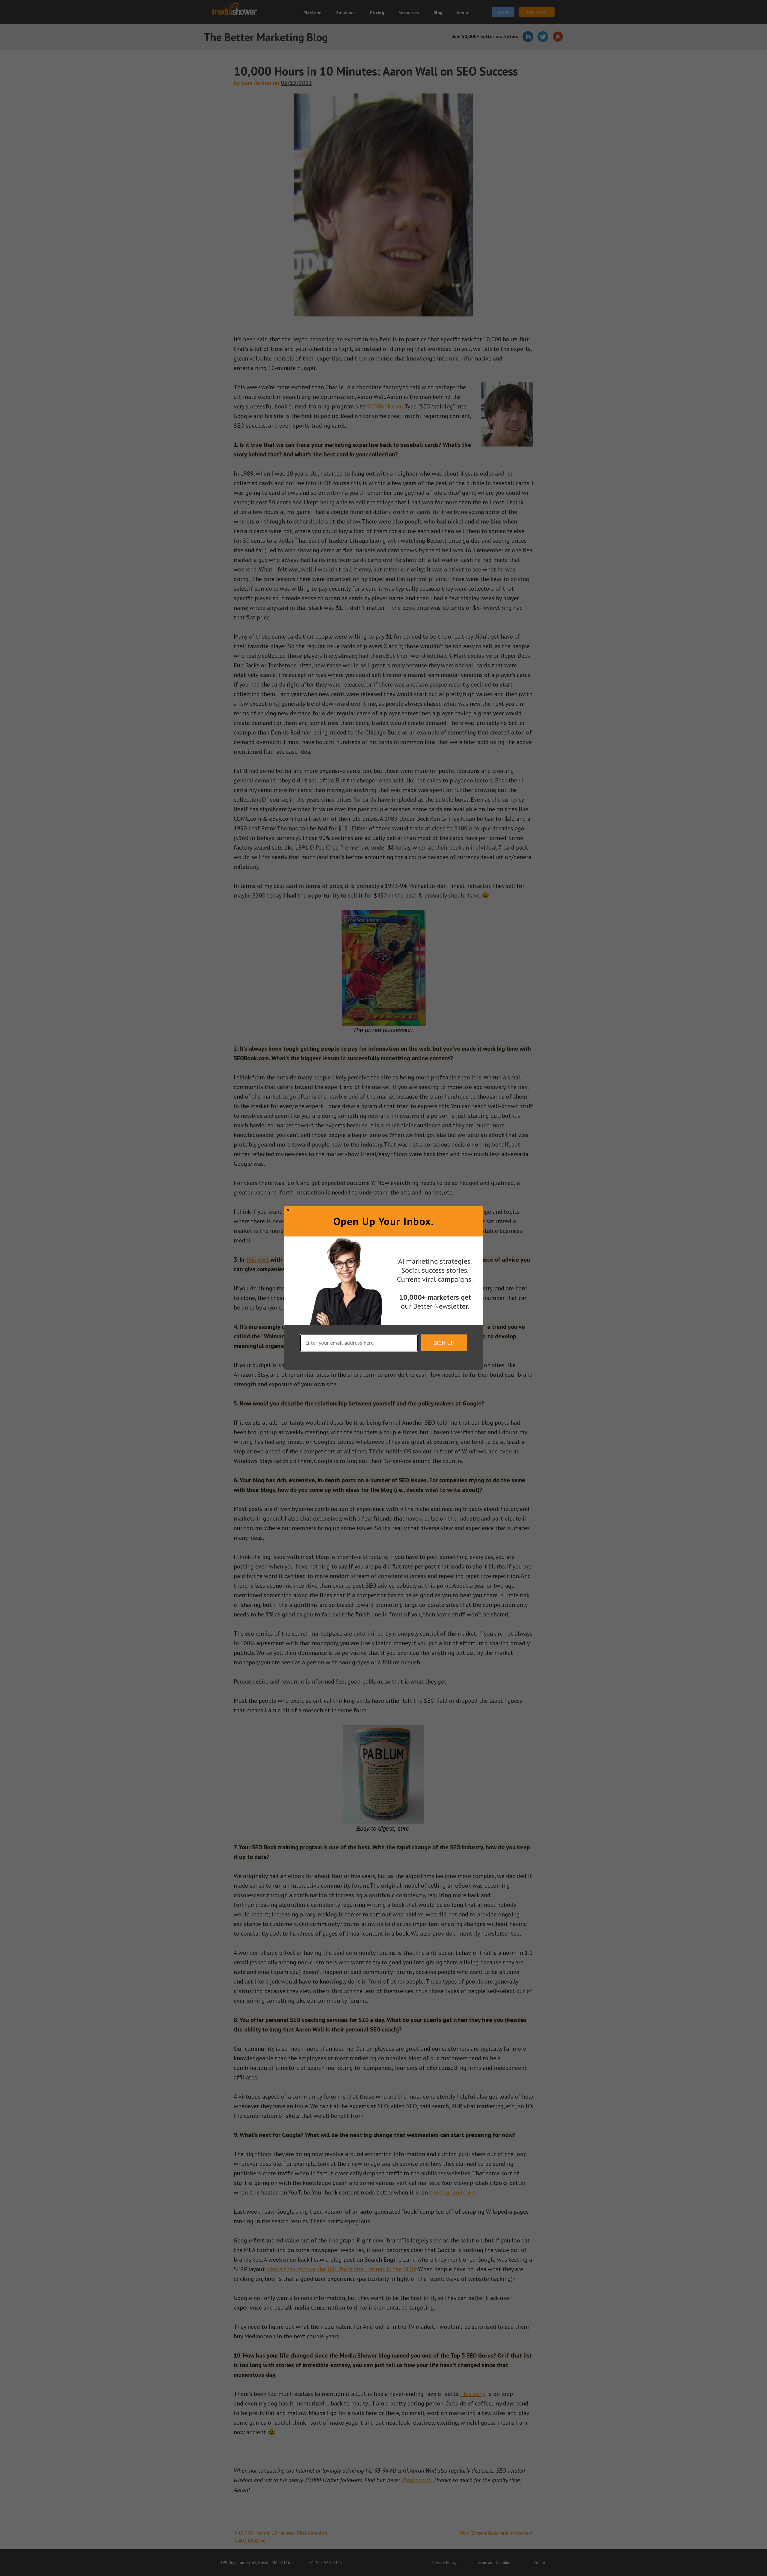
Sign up (444, 1343)
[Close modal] (288, 1210)
